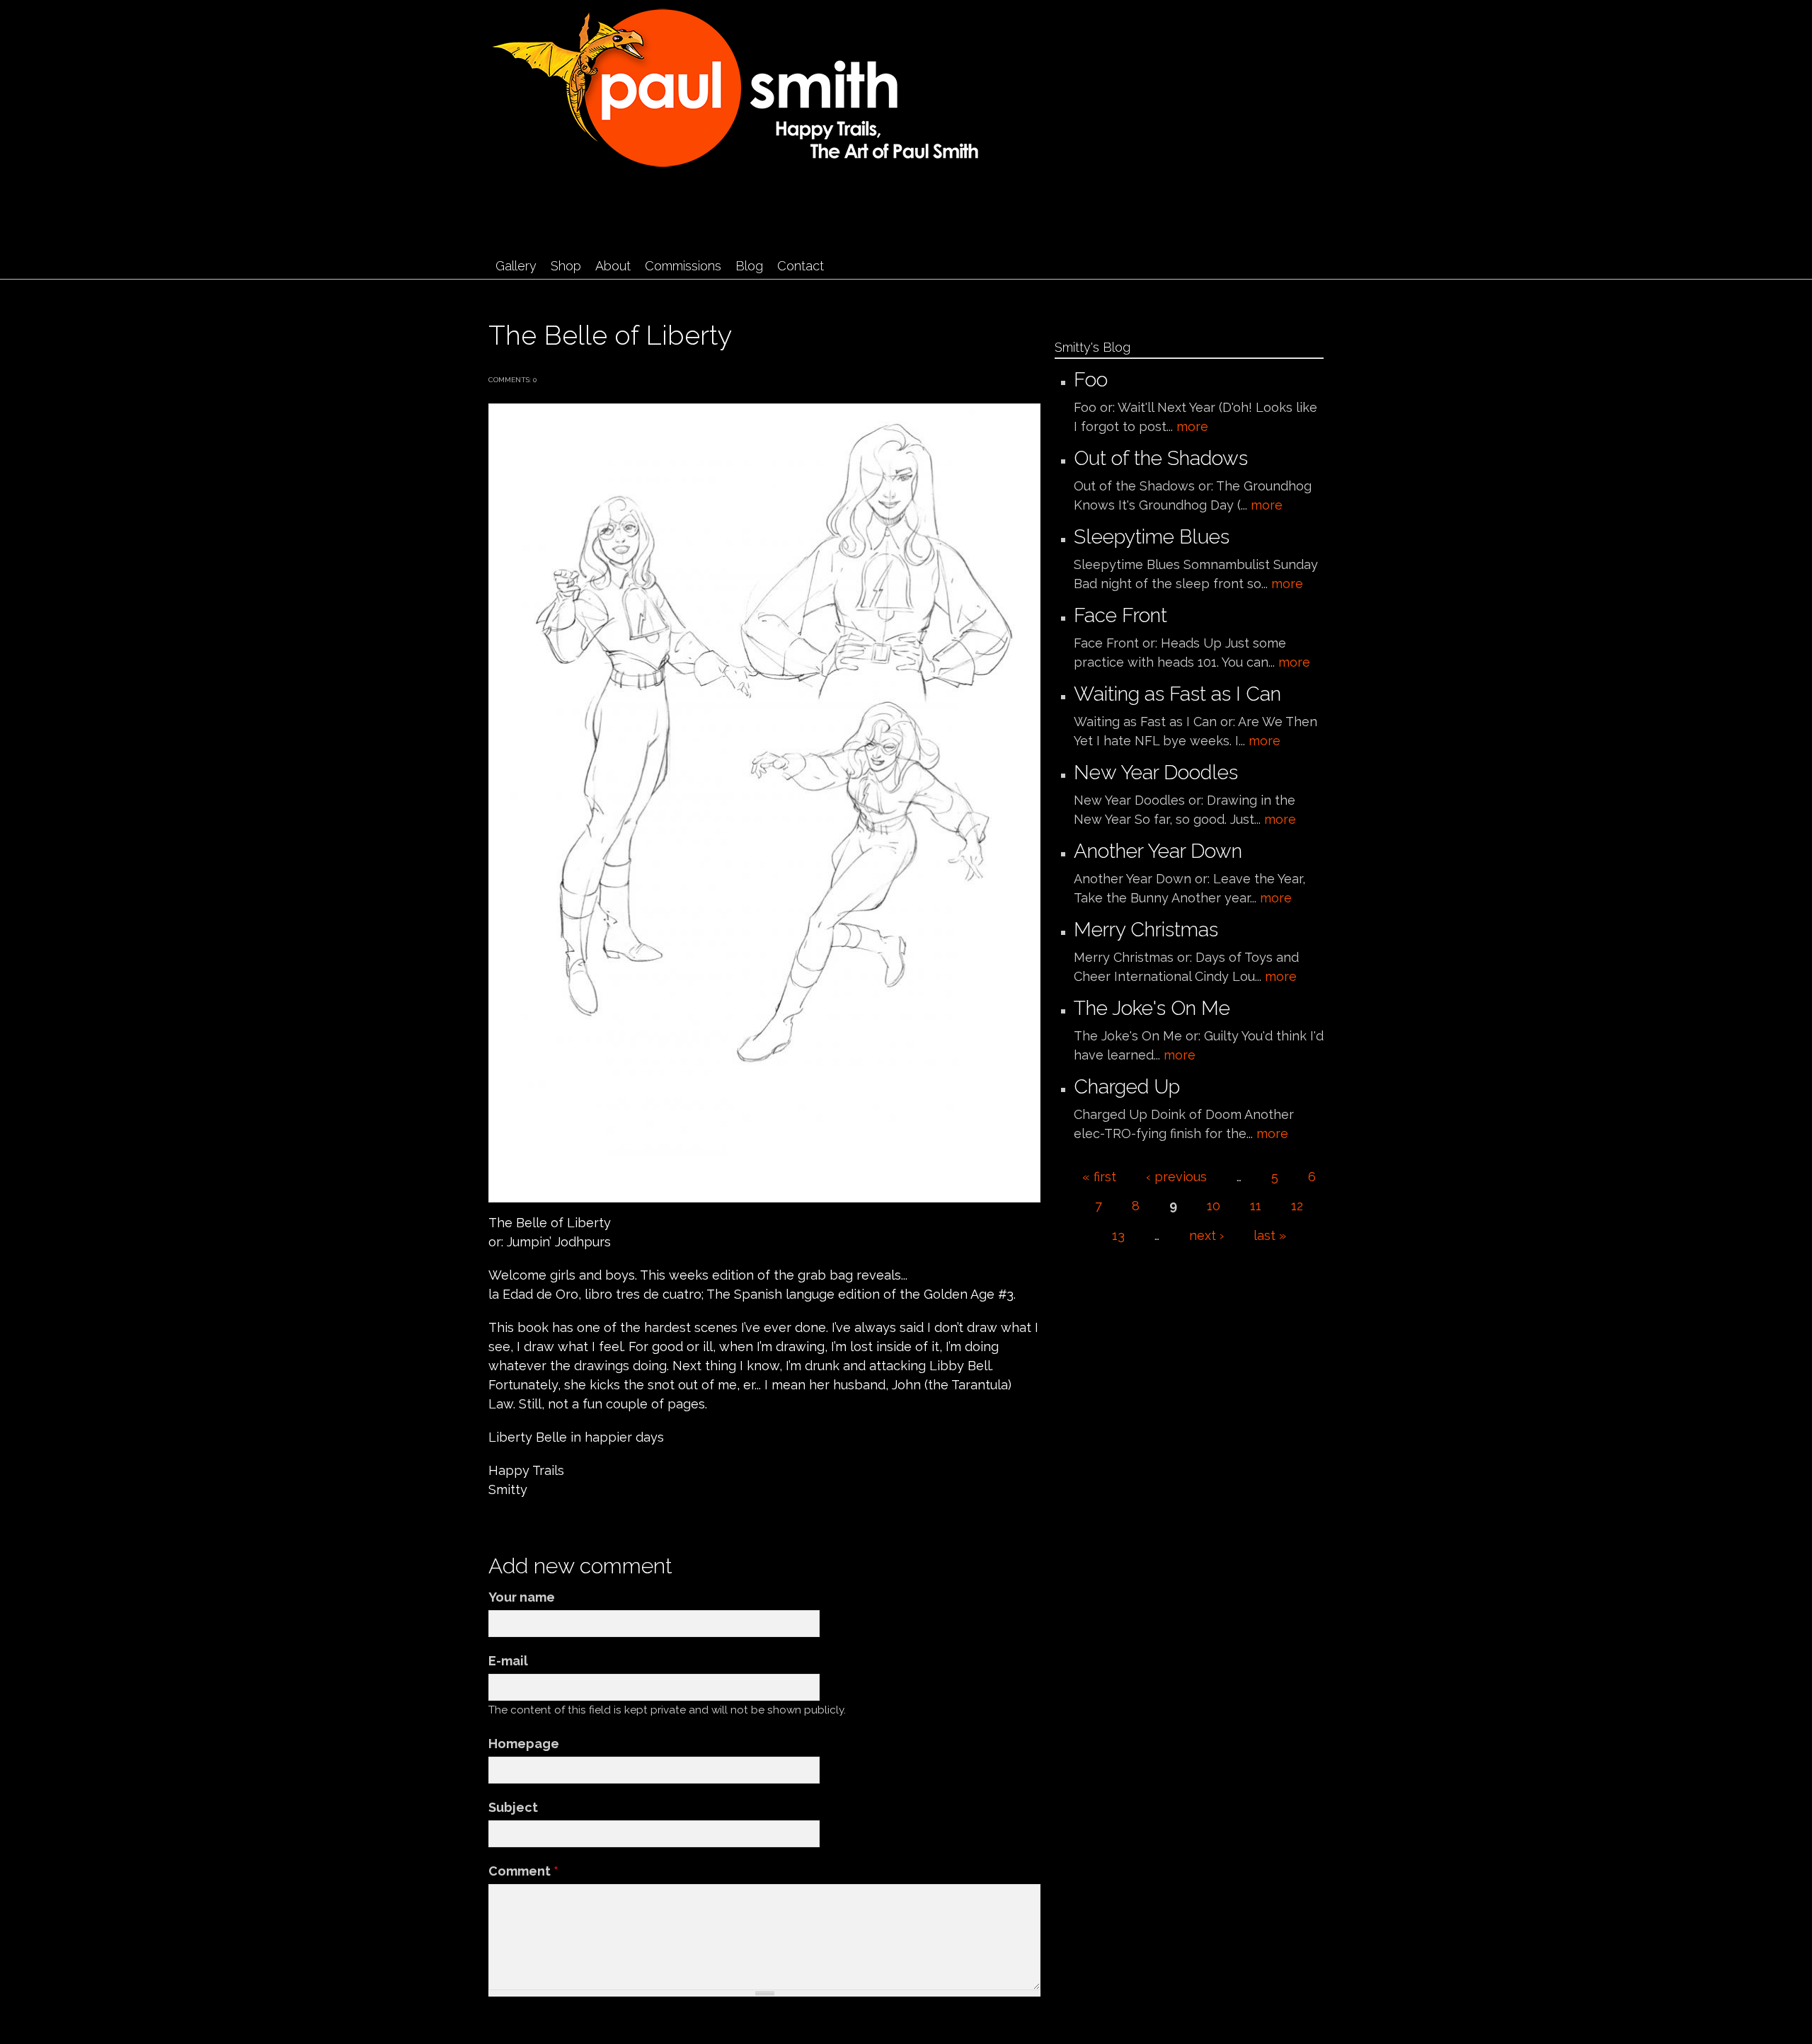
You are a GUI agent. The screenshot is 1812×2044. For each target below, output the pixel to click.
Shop (566, 266)
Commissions (683, 266)
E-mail (508, 1661)
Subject (513, 1807)
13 (1118, 1235)
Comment (523, 1871)
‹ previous (1176, 1177)
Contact (801, 266)
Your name (522, 1597)
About (613, 266)
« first (1099, 1177)
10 (1214, 1206)
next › (1206, 1235)
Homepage (524, 1744)
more (1192, 426)
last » (1270, 1235)
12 (1297, 1206)
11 (1256, 1206)
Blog (749, 266)
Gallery (516, 266)
